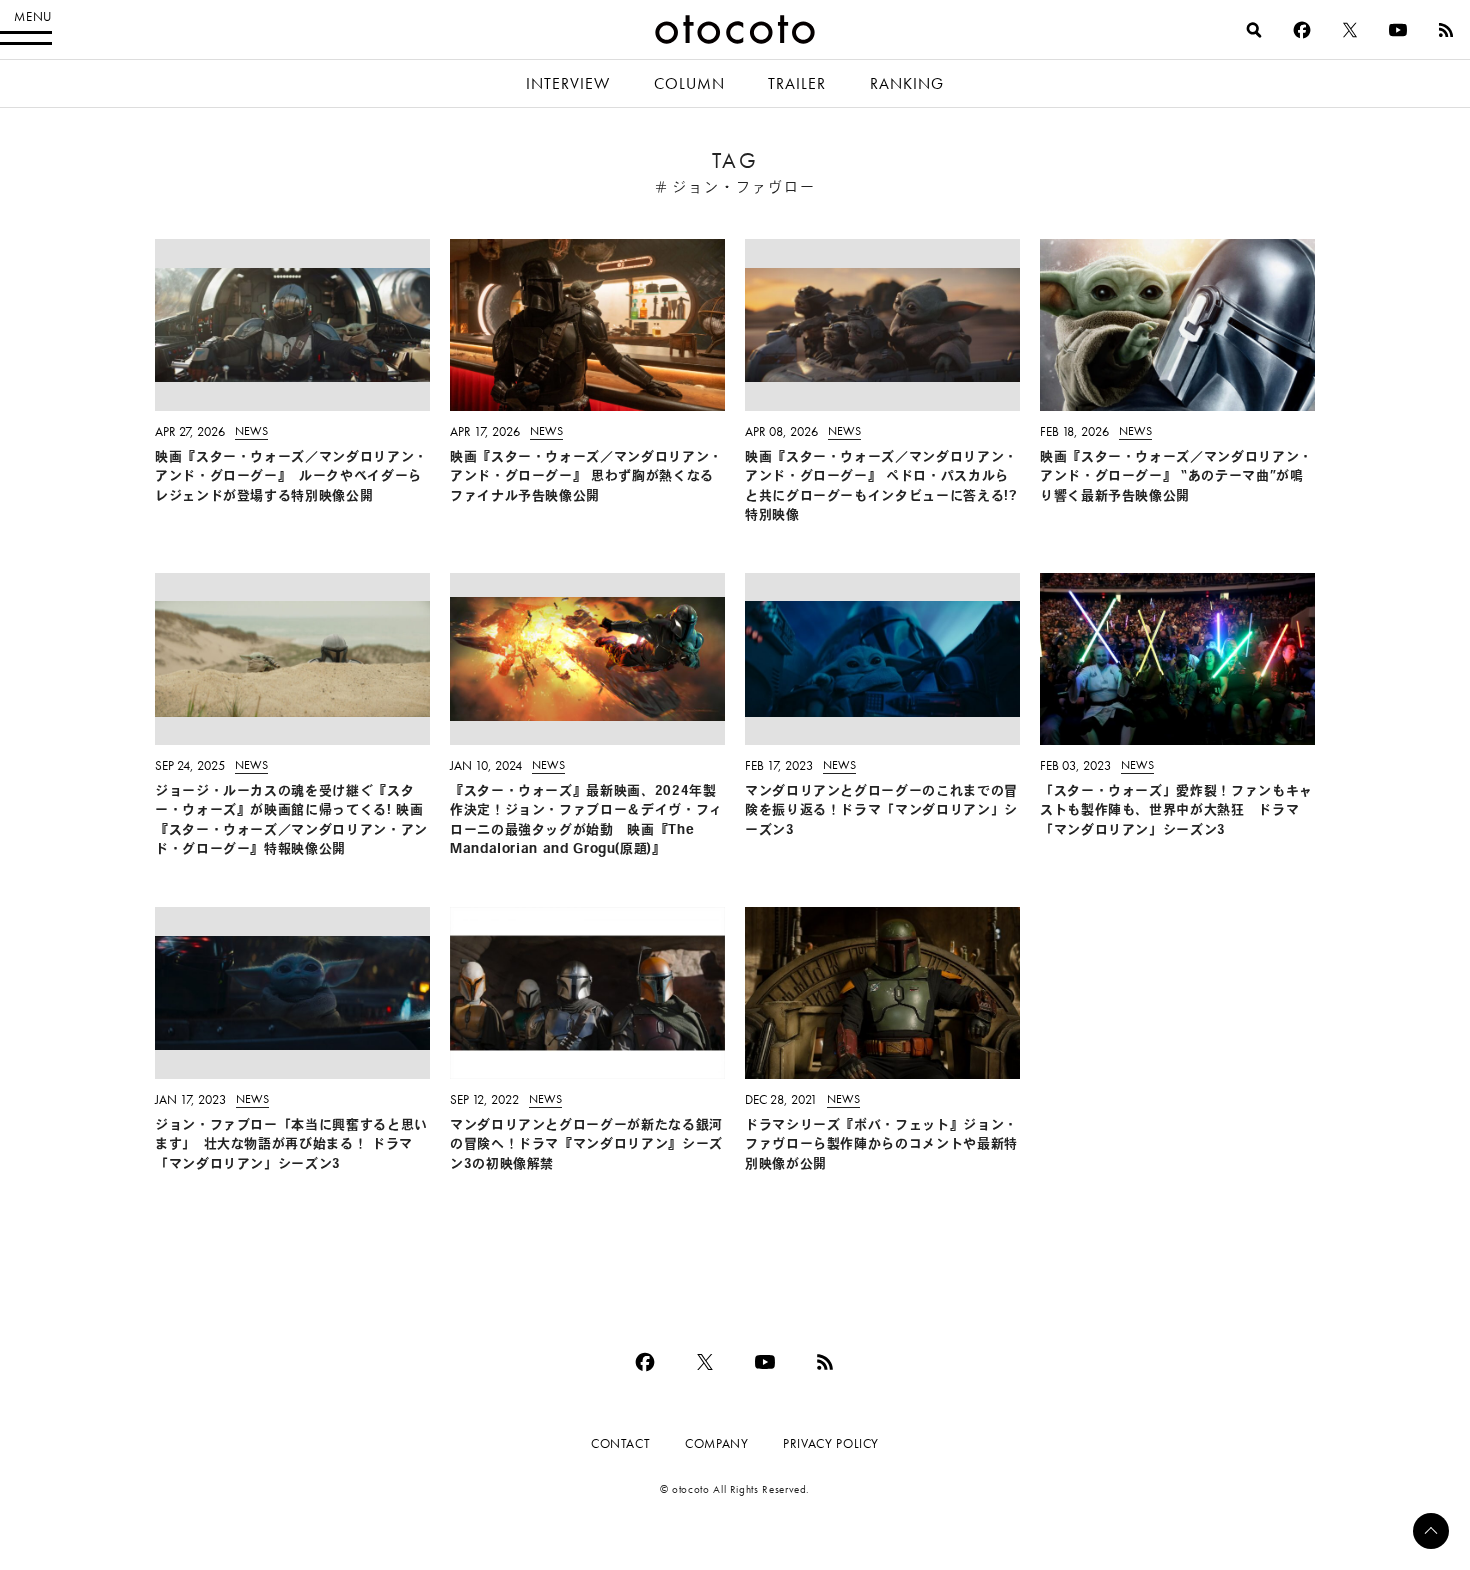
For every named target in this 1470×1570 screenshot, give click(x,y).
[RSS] (1446, 30)
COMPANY (716, 1443)
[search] (1254, 30)
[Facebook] (1302, 30)
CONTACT (620, 1443)
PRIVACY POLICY (831, 1443)
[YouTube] (1398, 30)
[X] (1350, 30)
